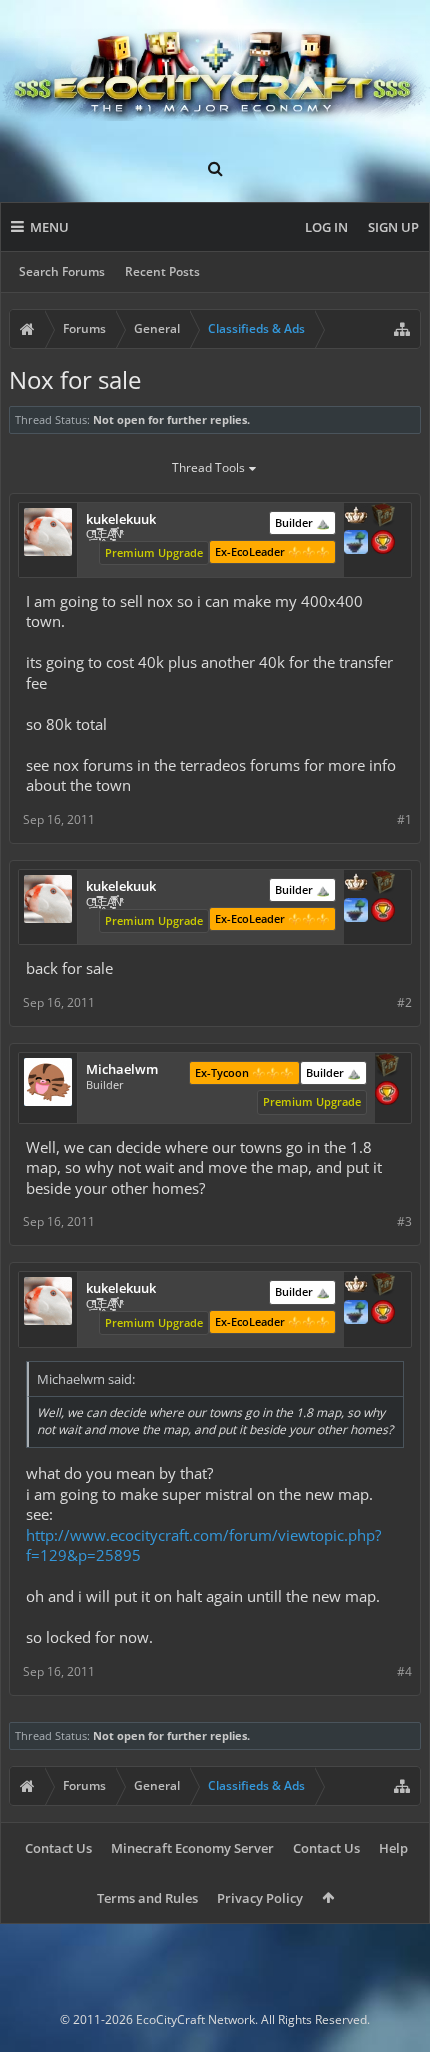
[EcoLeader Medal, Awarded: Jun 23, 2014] (356, 517)
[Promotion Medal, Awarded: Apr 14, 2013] (387, 1067)
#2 (404, 1002)
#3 (404, 1221)
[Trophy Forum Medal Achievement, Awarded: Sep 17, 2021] (387, 1095)
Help (393, 1848)
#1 (404, 819)
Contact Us (58, 1848)
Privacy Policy (260, 1898)
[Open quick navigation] (402, 329)
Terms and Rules (147, 1898)
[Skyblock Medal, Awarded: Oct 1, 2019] (356, 544)
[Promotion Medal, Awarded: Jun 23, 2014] (383, 517)
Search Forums (62, 271)
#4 (404, 1671)
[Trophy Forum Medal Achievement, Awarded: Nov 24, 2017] (383, 544)
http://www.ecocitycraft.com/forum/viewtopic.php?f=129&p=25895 (203, 1545)
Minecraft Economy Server (192, 1848)
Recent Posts (162, 271)
